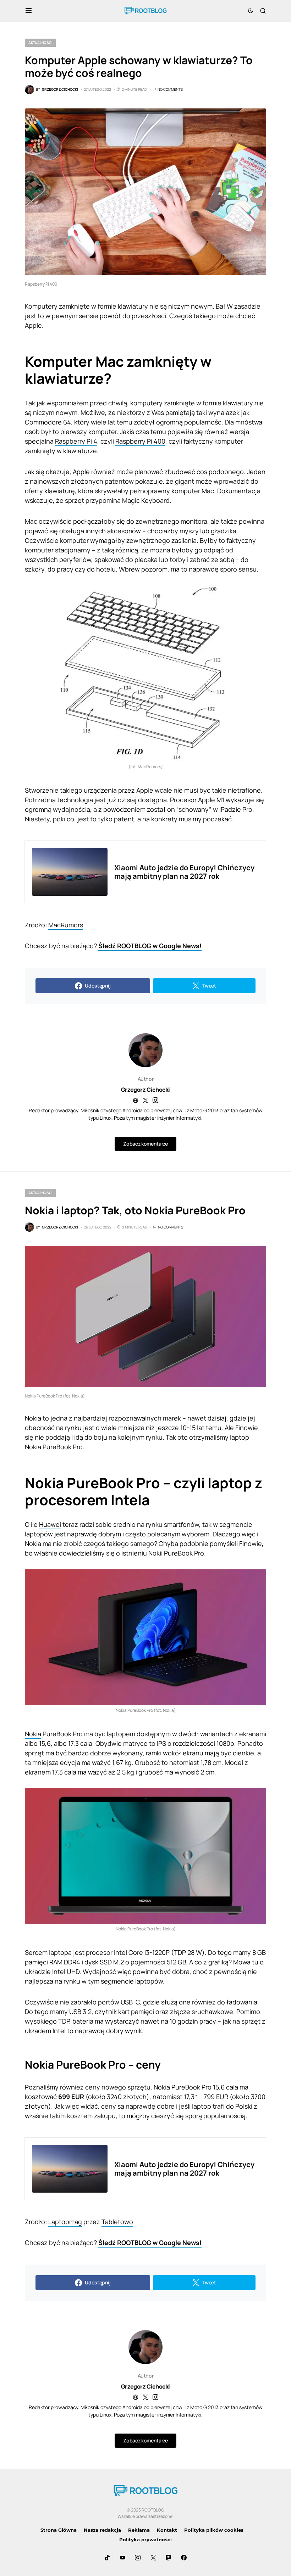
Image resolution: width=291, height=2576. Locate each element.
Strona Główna (59, 2530)
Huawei (50, 1524)
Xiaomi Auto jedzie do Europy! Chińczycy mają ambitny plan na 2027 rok (184, 872)
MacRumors (66, 925)
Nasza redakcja (102, 2530)
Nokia (33, 1734)
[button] (29, 11)
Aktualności (40, 43)
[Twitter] (153, 2558)
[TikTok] (107, 2558)
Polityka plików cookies (214, 2530)
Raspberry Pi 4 (76, 441)
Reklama (139, 2530)
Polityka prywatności (145, 2540)
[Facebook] (184, 2558)
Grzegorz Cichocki (145, 1090)
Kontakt (167, 2530)
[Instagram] (138, 2558)
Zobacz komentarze (145, 1144)
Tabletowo (117, 2222)
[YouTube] (122, 2558)
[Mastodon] (169, 2558)
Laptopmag (65, 2222)
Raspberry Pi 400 (140, 441)
